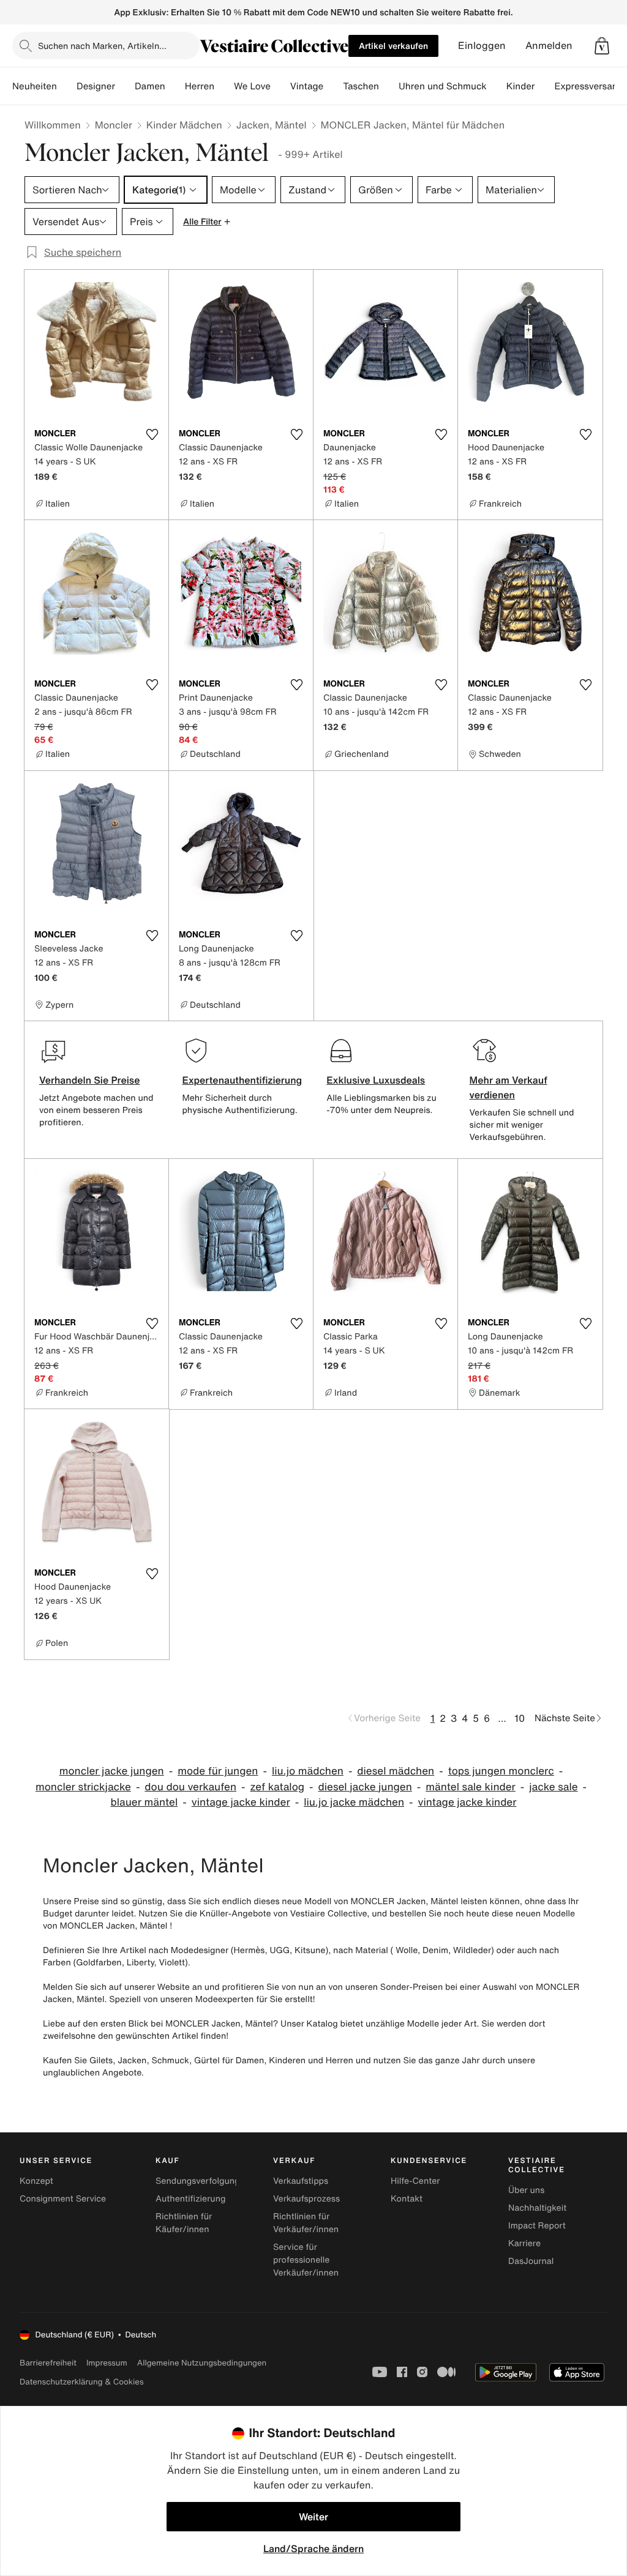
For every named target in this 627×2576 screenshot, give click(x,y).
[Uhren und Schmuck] (497, 86)
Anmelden (549, 46)
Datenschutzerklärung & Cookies (81, 2382)
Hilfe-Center (415, 2181)
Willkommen (53, 125)
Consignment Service (63, 2199)
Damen (150, 86)
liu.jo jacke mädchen (354, 1802)
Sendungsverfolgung (198, 2181)
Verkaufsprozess (306, 2199)
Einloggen (482, 46)
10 (520, 1718)
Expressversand (588, 86)
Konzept (36, 2181)
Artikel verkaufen (393, 46)
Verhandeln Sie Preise (90, 1080)
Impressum (107, 2363)
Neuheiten (35, 86)
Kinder (521, 86)
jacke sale (553, 1787)
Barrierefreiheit (48, 2363)
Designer (96, 86)
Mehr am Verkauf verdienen (509, 1087)
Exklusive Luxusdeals (376, 1080)
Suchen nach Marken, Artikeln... (102, 46)
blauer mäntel (145, 1802)
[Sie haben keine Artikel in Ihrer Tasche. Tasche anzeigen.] (602, 46)
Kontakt (407, 2199)
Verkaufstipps (301, 2181)
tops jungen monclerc (501, 1771)
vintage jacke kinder (241, 1802)
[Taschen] (389, 86)
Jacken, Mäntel (272, 125)
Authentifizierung (190, 2199)
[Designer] (125, 86)
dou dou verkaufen (190, 1787)
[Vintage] (333, 86)
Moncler (114, 125)
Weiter (313, 2517)
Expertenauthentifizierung (242, 1080)
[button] (602, 46)
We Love (252, 86)
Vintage (307, 86)
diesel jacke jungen (365, 1787)
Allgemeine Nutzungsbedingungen (202, 2363)
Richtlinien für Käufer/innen (184, 2223)
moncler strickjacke (83, 1787)
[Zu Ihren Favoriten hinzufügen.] (152, 434)
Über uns (526, 2190)
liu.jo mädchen (308, 1771)
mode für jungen (218, 1771)
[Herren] (224, 86)
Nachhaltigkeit (537, 2208)
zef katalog (277, 1787)
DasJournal (531, 2261)
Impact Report (537, 2226)
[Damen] (175, 86)
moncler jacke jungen (112, 1771)
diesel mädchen (396, 1771)
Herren (200, 86)
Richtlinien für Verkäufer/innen (306, 2223)
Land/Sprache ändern (313, 2548)
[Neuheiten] (67, 86)
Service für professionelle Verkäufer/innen (306, 2260)
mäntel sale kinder (471, 1787)
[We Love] (280, 86)
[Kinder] (544, 86)
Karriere (524, 2243)
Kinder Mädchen (184, 125)
